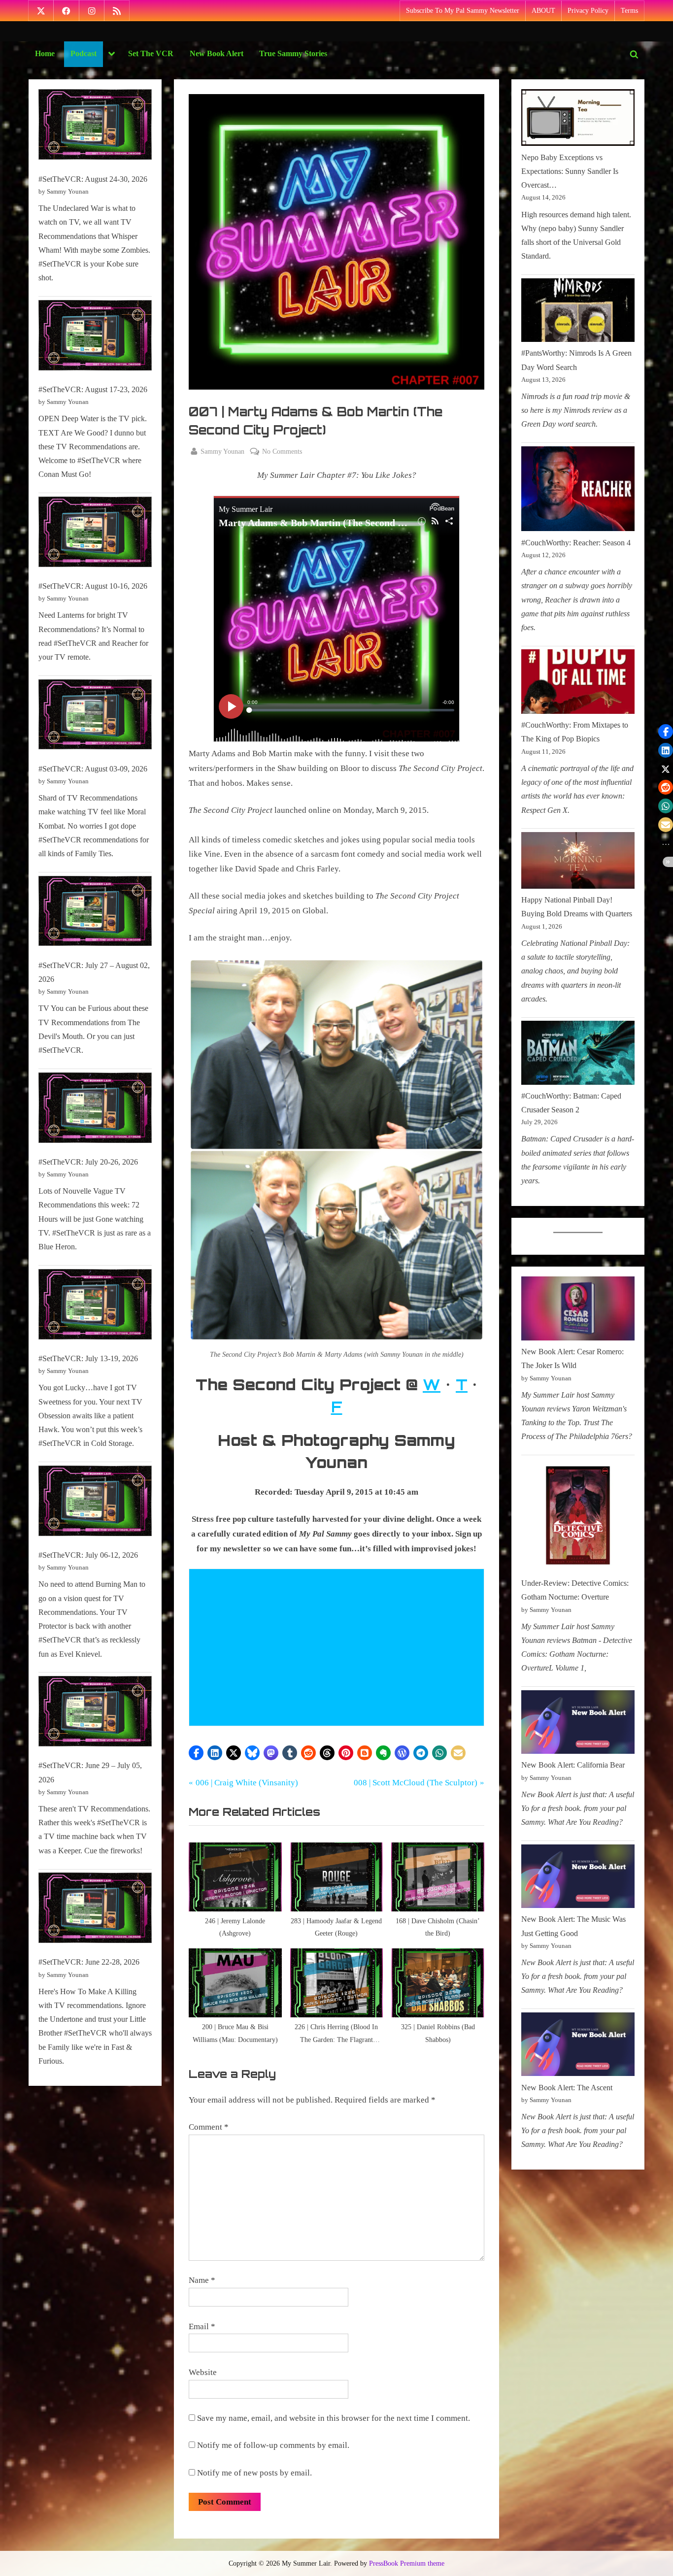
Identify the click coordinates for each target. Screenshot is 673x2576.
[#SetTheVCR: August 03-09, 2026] (95, 717)
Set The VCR (151, 53)
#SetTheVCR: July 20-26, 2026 (88, 1162)
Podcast (84, 53)
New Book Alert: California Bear (573, 1765)
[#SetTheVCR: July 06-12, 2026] (95, 1503)
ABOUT (543, 11)
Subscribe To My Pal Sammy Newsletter (463, 11)
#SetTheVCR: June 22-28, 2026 (89, 1962)
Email (202, 2326)
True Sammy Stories (293, 53)
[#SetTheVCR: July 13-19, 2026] (95, 1306)
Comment (209, 2127)
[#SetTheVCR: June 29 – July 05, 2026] (95, 1713)
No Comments (282, 452)
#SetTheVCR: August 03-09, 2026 (93, 769)
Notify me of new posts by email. (254, 2473)
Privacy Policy (588, 11)
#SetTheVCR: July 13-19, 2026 (88, 1358)
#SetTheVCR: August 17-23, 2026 (93, 389)
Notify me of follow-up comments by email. (273, 2445)
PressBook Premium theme (407, 2563)
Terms (629, 11)
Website (203, 2372)
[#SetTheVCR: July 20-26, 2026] (95, 1110)
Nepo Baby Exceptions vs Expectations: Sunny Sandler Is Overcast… (570, 171)
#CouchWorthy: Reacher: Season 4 (576, 543)
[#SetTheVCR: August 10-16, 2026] (95, 534)
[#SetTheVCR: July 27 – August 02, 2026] (95, 913)
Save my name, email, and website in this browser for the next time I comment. (334, 2418)
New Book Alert (217, 53)
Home (45, 53)
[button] (196, 1753)
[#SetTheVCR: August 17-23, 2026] (95, 337)
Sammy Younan (222, 451)
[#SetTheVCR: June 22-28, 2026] (95, 1910)
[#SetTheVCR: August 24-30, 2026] (95, 127)
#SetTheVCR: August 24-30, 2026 (93, 179)
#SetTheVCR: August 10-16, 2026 (93, 586)
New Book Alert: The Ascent (567, 2088)
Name (202, 2280)
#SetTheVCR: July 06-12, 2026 (88, 1555)
